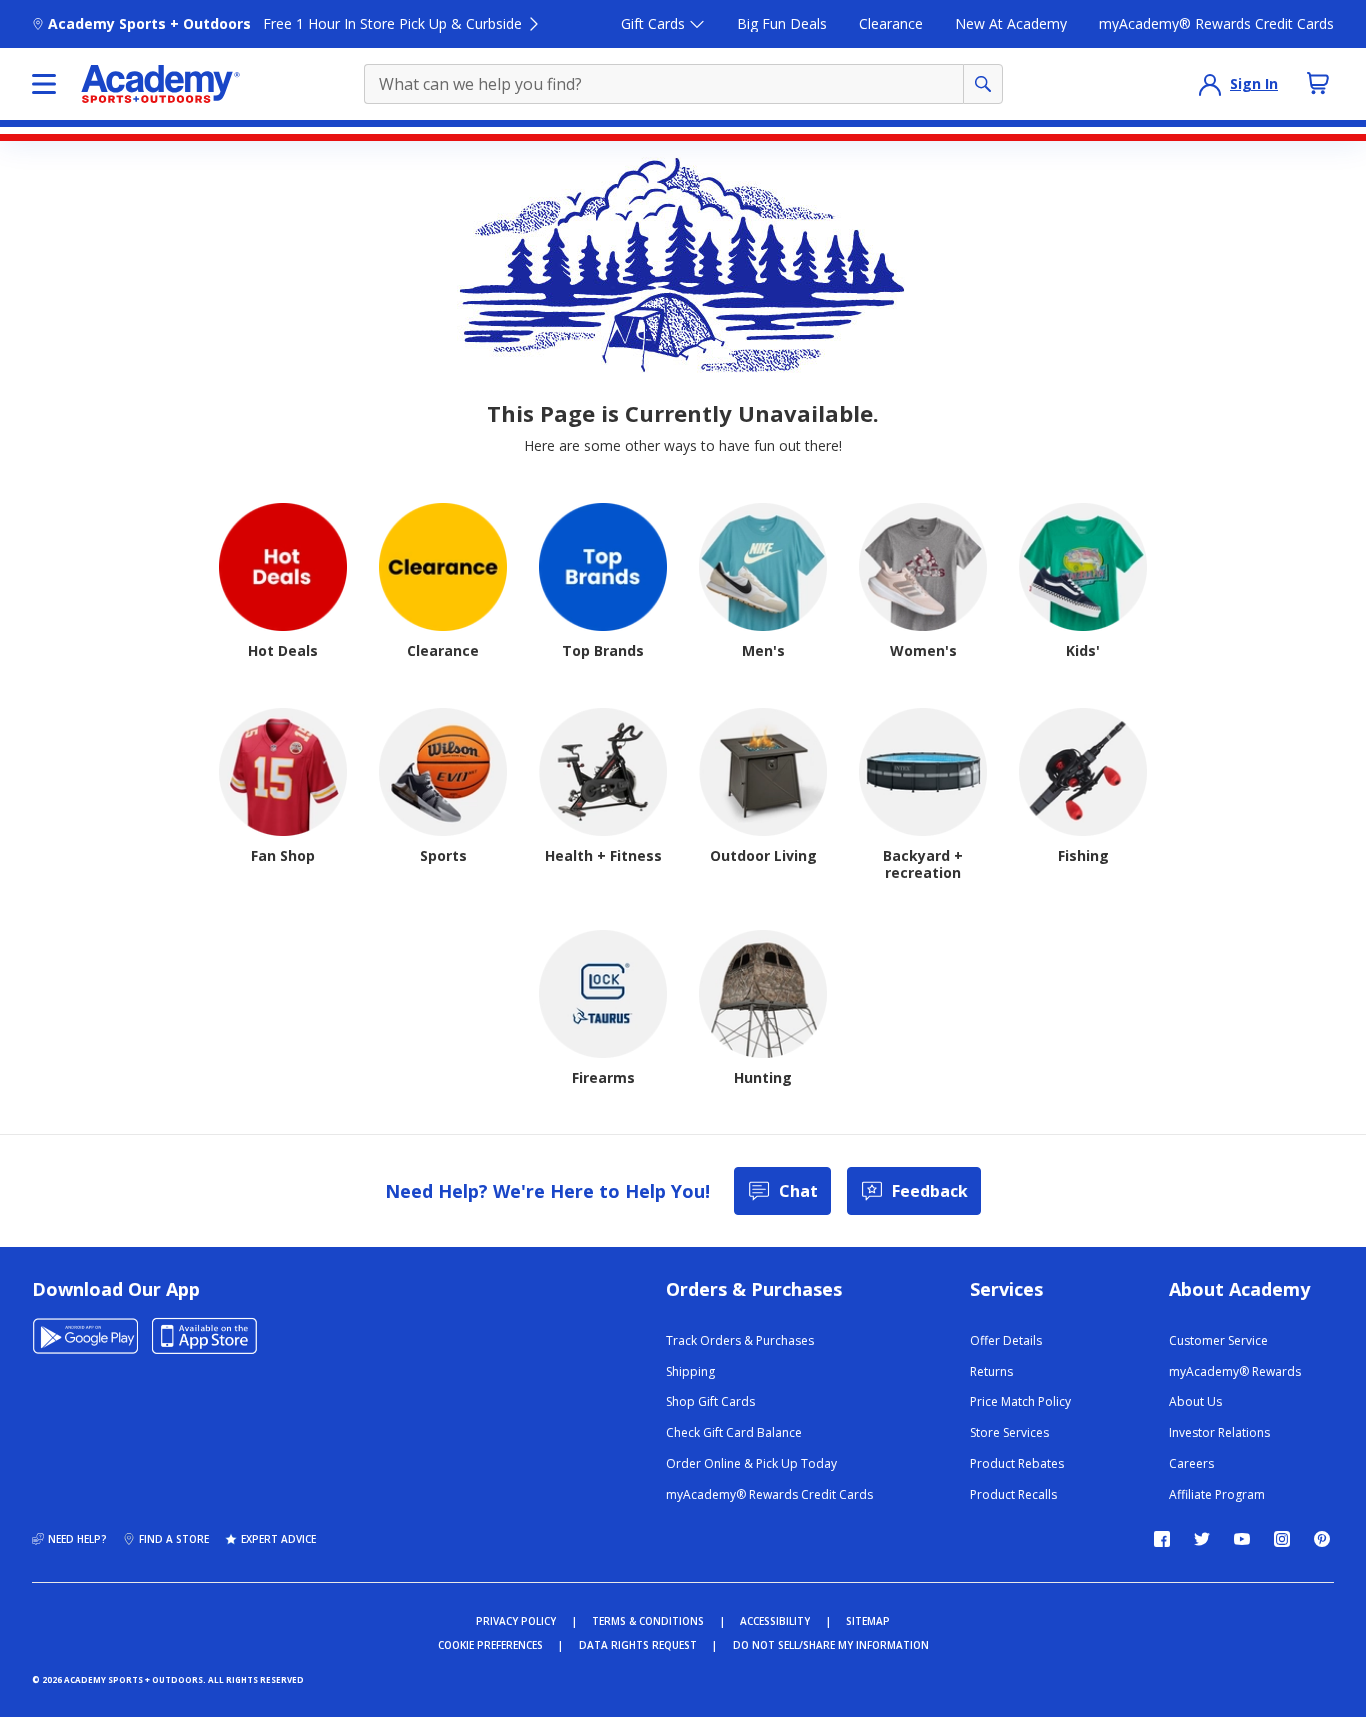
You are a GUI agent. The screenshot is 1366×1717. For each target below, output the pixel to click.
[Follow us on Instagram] (1282, 1539)
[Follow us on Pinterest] (1322, 1539)
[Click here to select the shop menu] (44, 84)
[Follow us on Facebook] (1162, 1539)
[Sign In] (1210, 84)
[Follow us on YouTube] (1242, 1539)
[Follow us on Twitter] (1202, 1539)
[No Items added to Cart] (1318, 83)
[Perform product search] (983, 84)
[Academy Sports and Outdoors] (160, 84)
